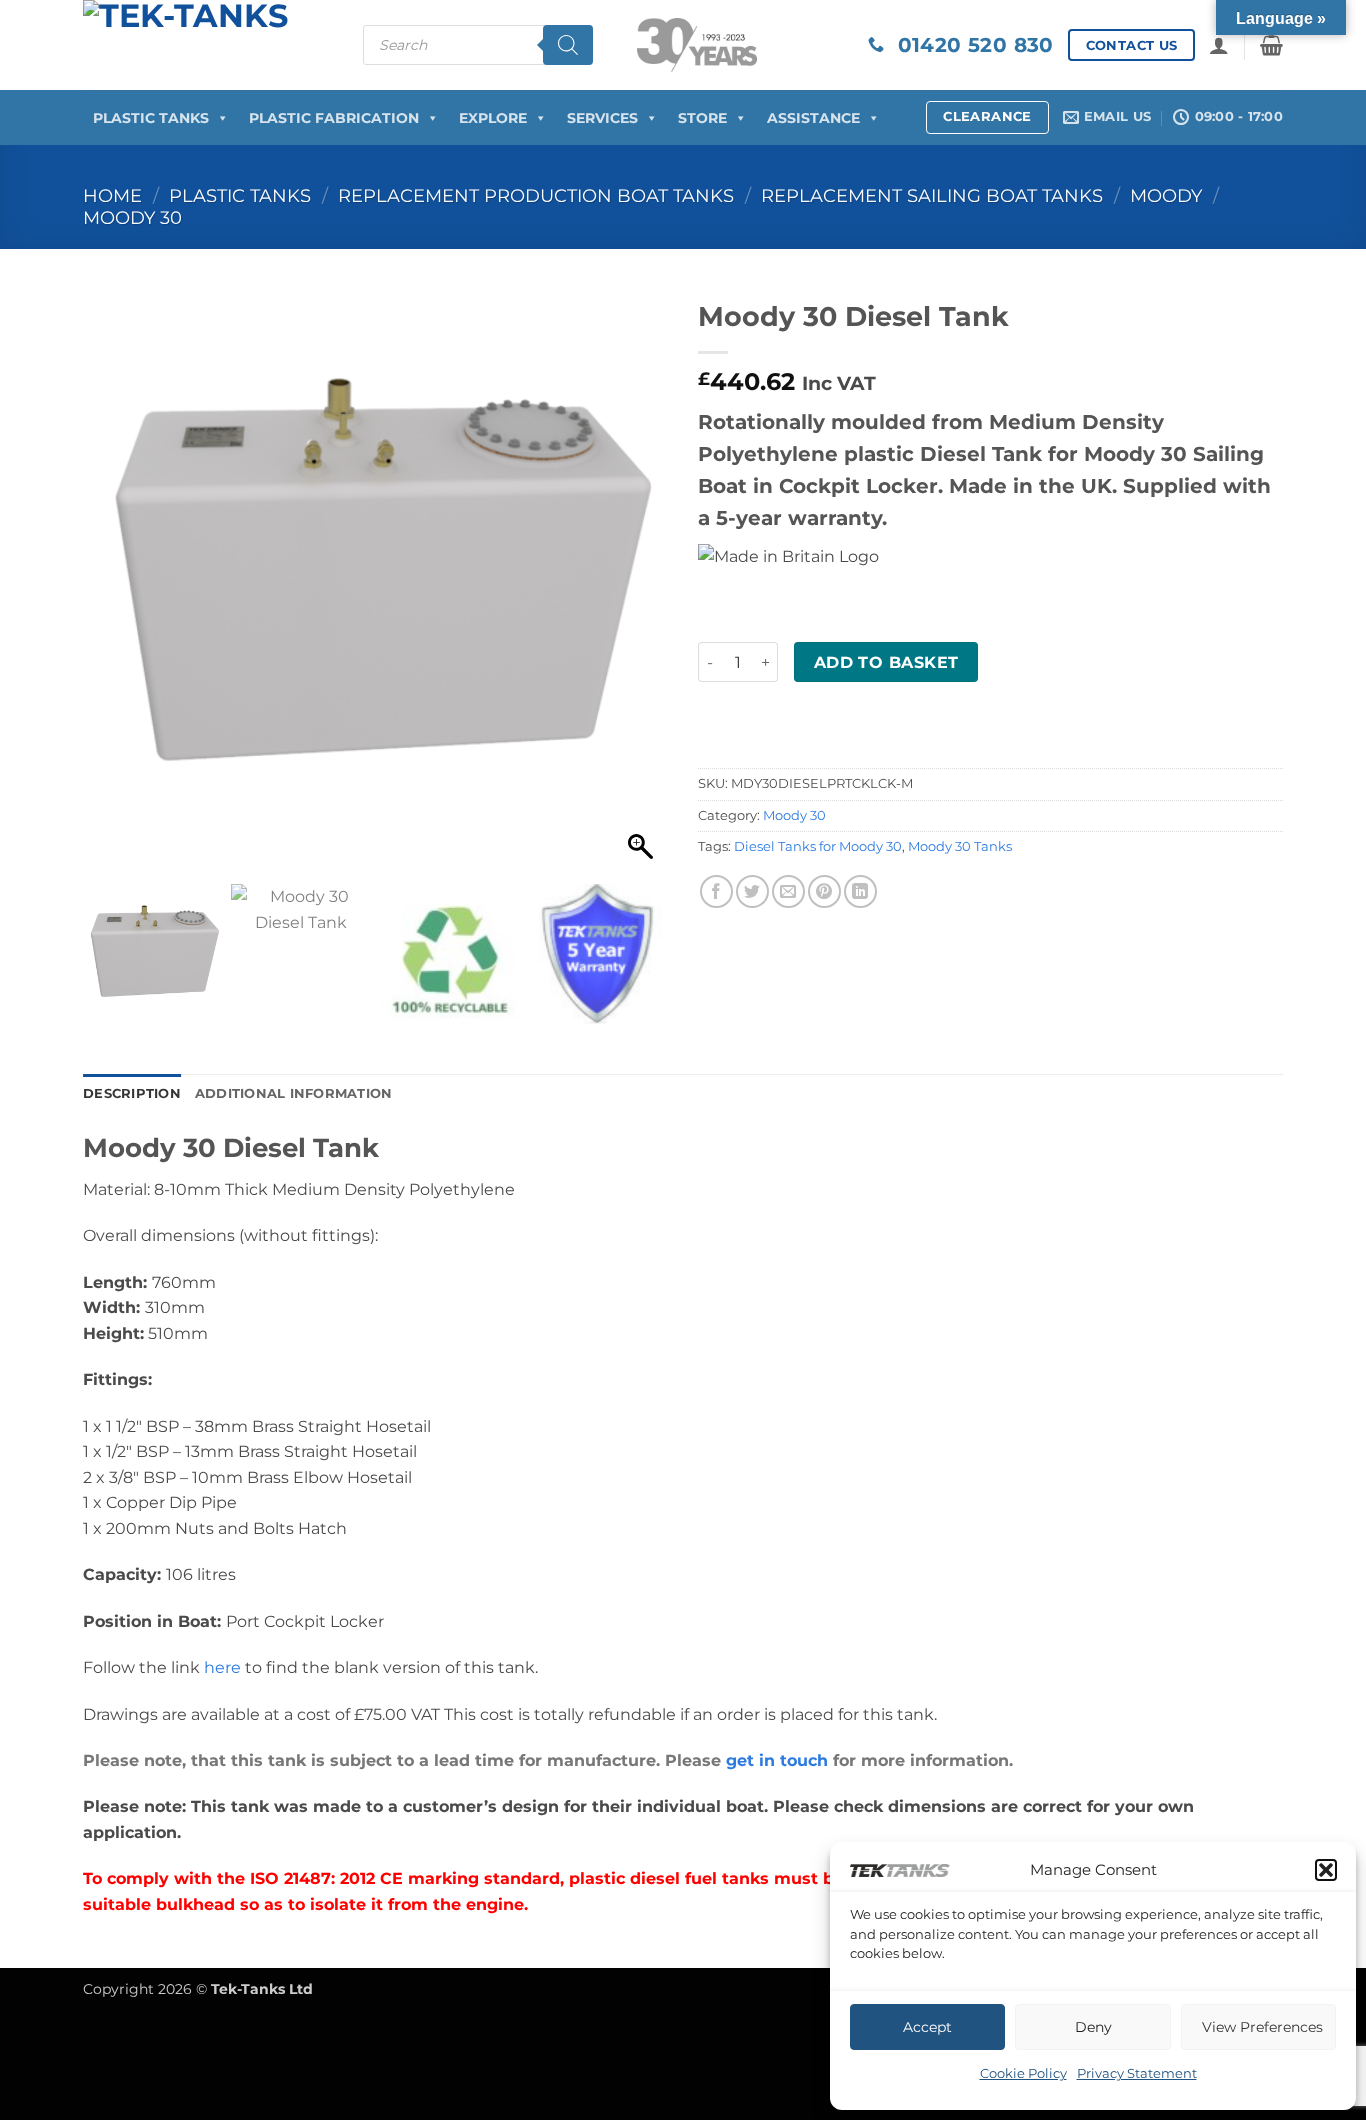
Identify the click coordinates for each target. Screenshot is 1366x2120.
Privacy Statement (1137, 2073)
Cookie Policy (1023, 2073)
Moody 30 (132, 217)
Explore (493, 118)
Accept (927, 2027)
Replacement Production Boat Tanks (536, 195)
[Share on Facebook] (716, 891)
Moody (1166, 195)
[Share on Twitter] (752, 891)
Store (702, 118)
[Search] (568, 45)
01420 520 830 (969, 45)
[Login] (1219, 45)
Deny (1093, 2027)
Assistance (813, 118)
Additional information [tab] (294, 1093)
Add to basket (886, 662)
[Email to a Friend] (788, 891)
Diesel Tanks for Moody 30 (818, 846)
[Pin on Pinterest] (824, 891)
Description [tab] (132, 1093)
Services (602, 118)
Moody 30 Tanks (960, 846)
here (222, 1667)
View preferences (1262, 2027)
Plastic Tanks (151, 118)
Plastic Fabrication (334, 118)
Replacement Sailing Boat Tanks (932, 195)
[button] (1326, 1870)
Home (112, 195)
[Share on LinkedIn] (860, 891)
